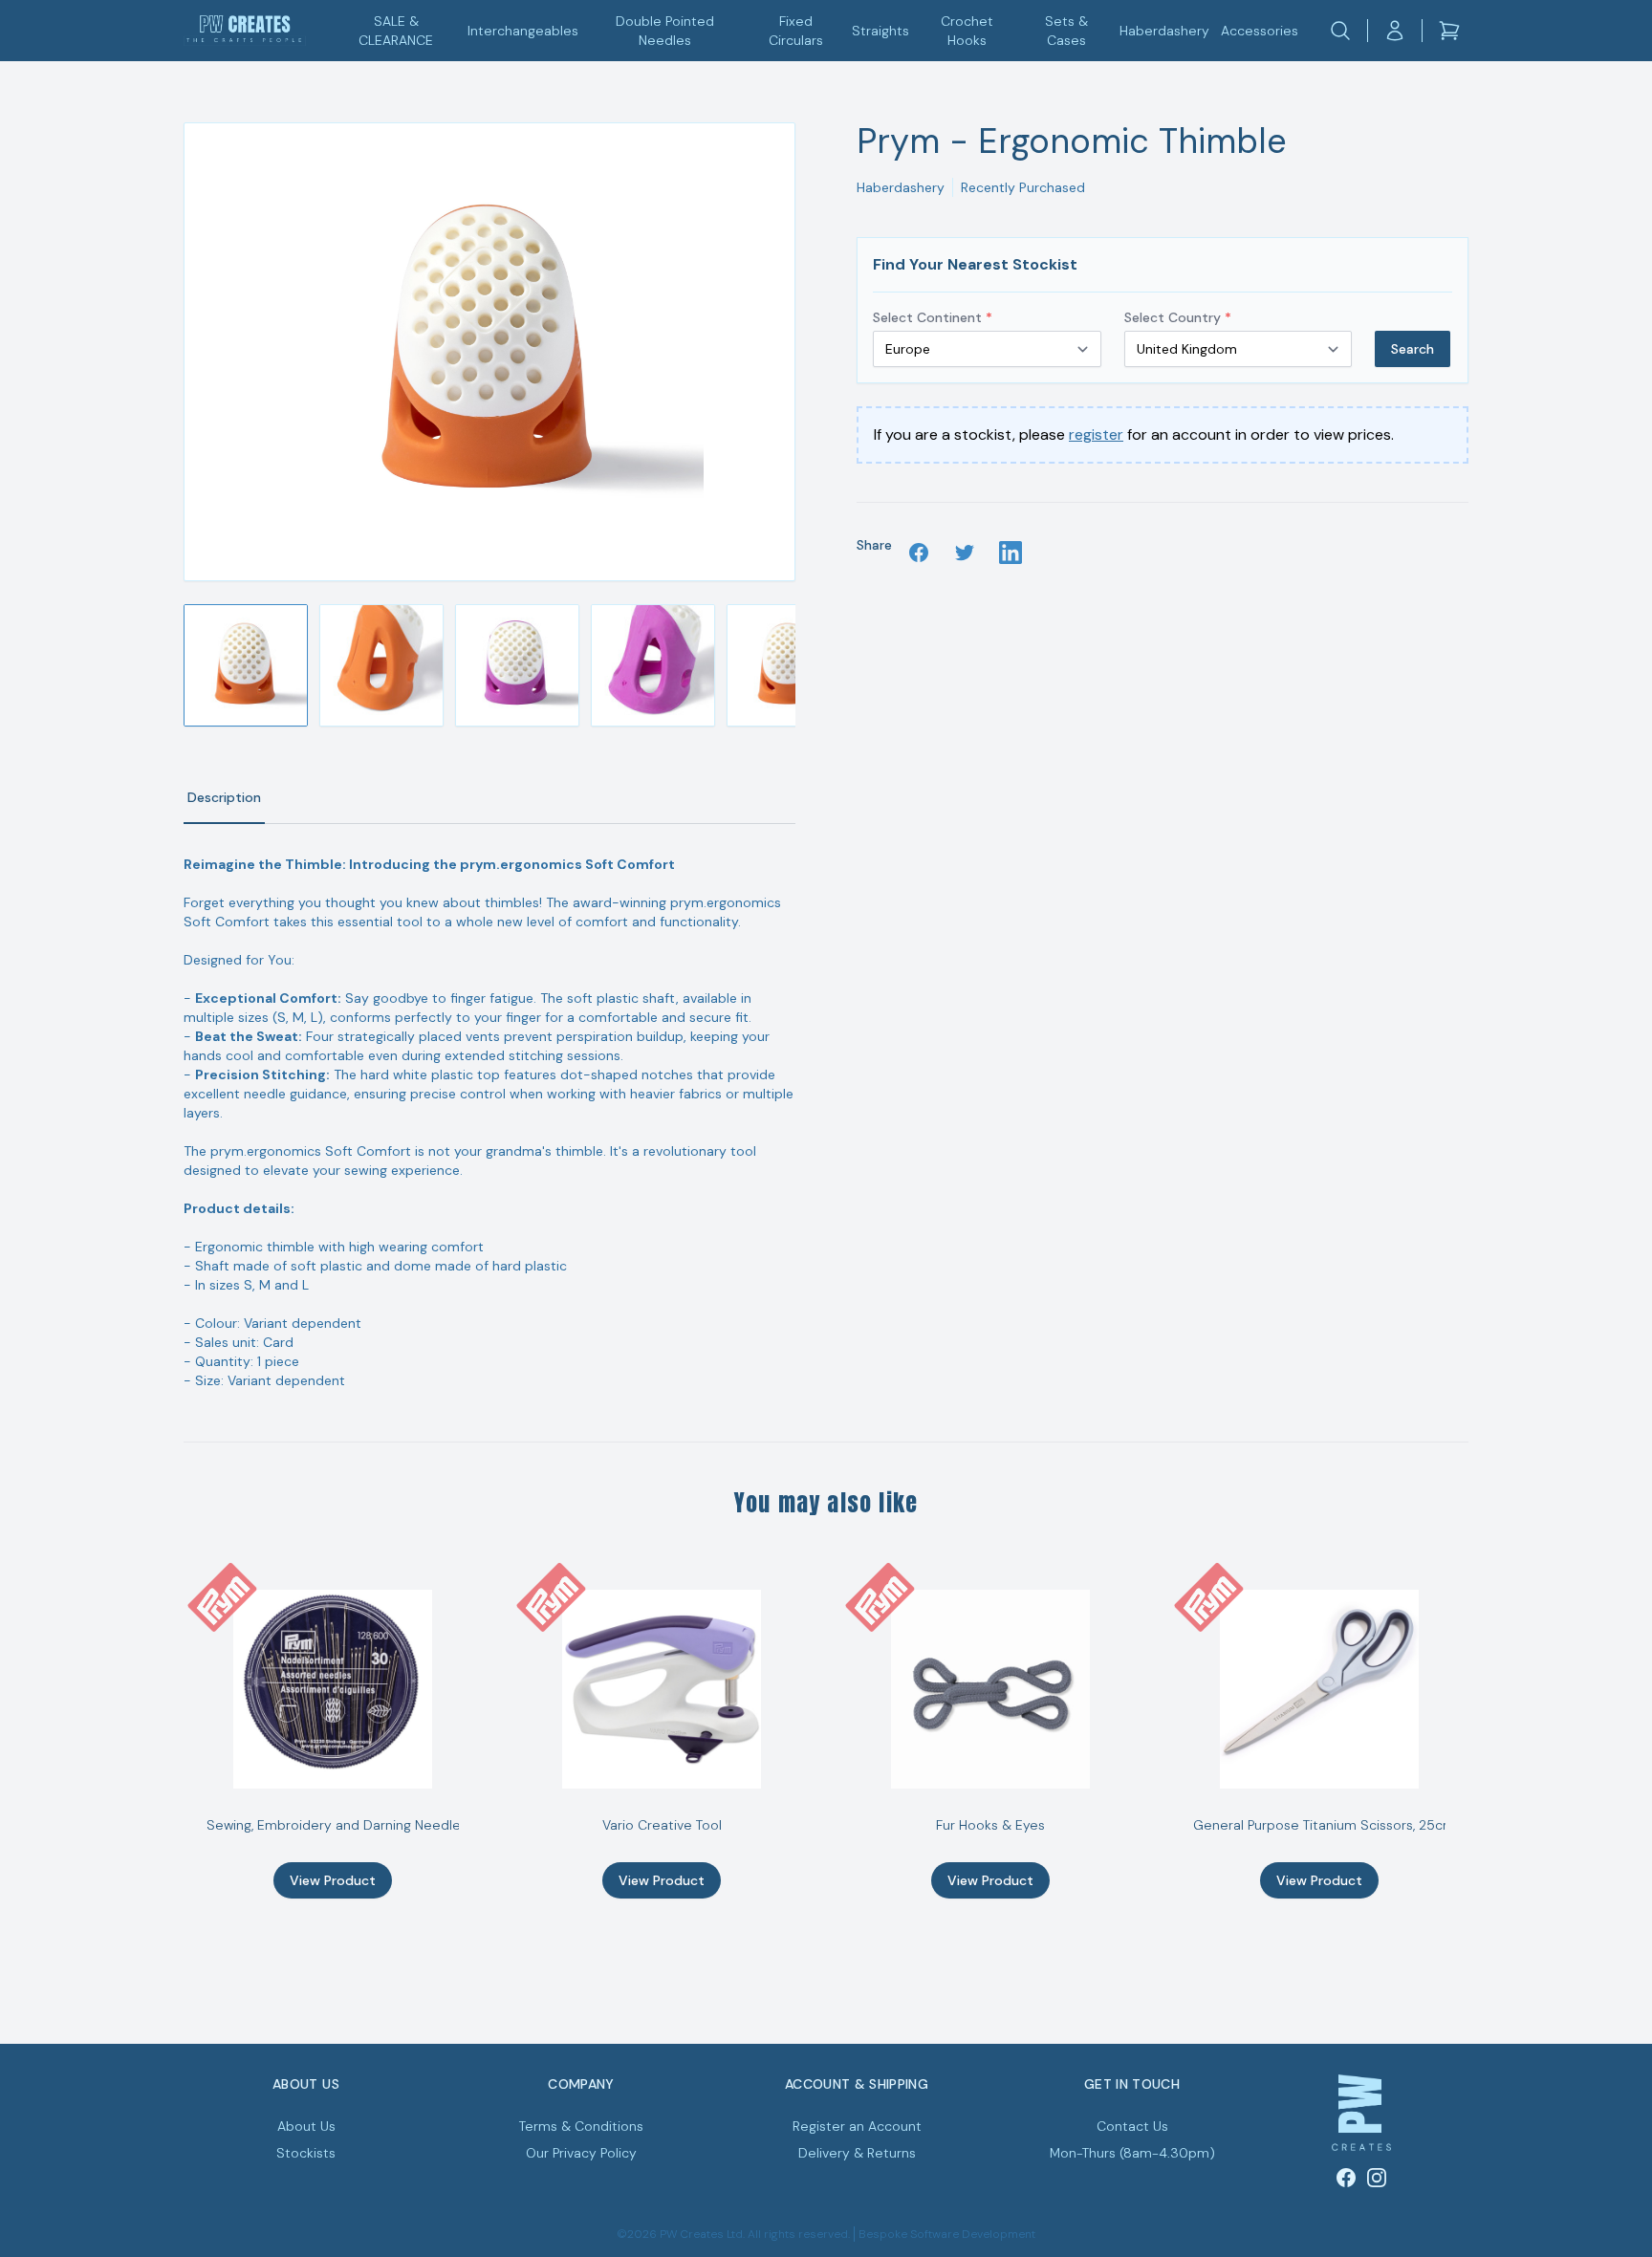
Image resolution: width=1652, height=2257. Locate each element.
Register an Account (857, 2126)
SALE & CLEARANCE (396, 31)
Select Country (1178, 317)
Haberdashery (1164, 31)
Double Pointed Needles (665, 31)
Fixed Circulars (796, 31)
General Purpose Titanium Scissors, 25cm (1324, 1825)
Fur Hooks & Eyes (990, 1825)
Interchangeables (523, 31)
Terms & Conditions (581, 2126)
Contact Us (1132, 2126)
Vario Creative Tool (662, 1825)
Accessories (1260, 31)
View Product (333, 1880)
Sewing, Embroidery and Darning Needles (337, 1825)
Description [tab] (224, 797)
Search (1413, 349)
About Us (306, 2126)
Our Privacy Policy (581, 2153)
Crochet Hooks (967, 31)
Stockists (306, 2153)
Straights (880, 31)
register (1096, 434)
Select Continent (933, 317)
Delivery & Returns (857, 2153)
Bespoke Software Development (947, 2234)
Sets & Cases (1066, 31)
